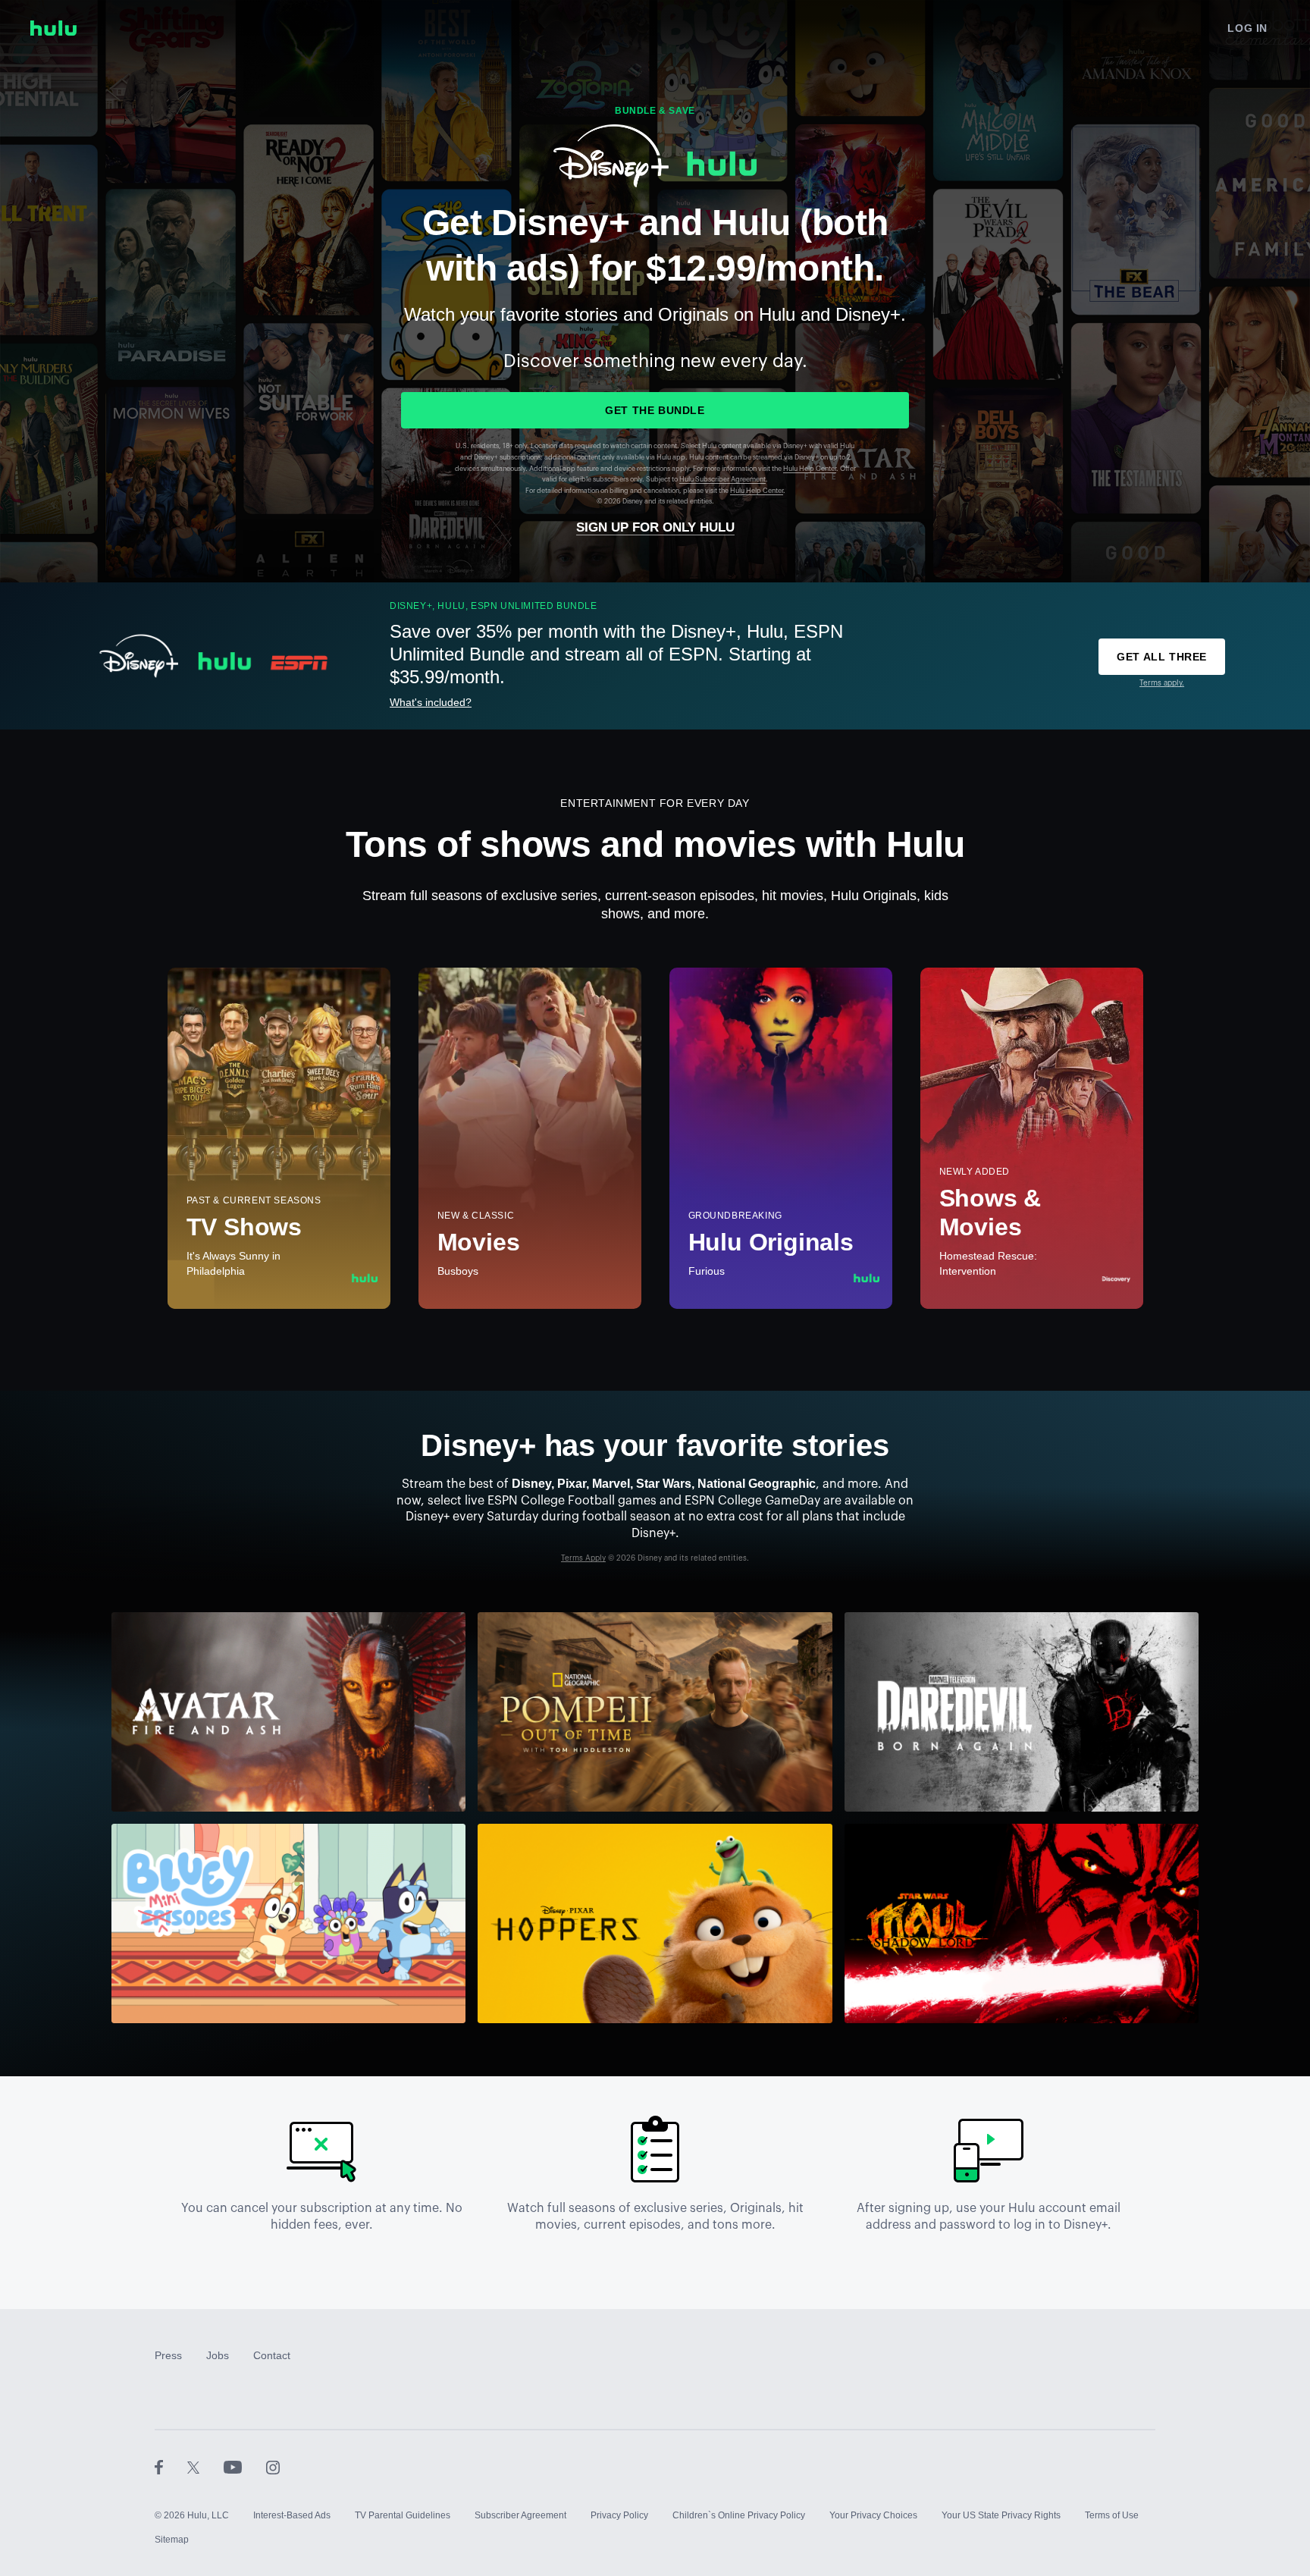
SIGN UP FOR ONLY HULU (655, 527)
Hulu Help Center (810, 469)
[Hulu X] (205, 2467)
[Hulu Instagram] (273, 2467)
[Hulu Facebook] (171, 2467)
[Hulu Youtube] (245, 2467)
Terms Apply (583, 1558)
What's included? (431, 702)
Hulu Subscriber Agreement (722, 480)
